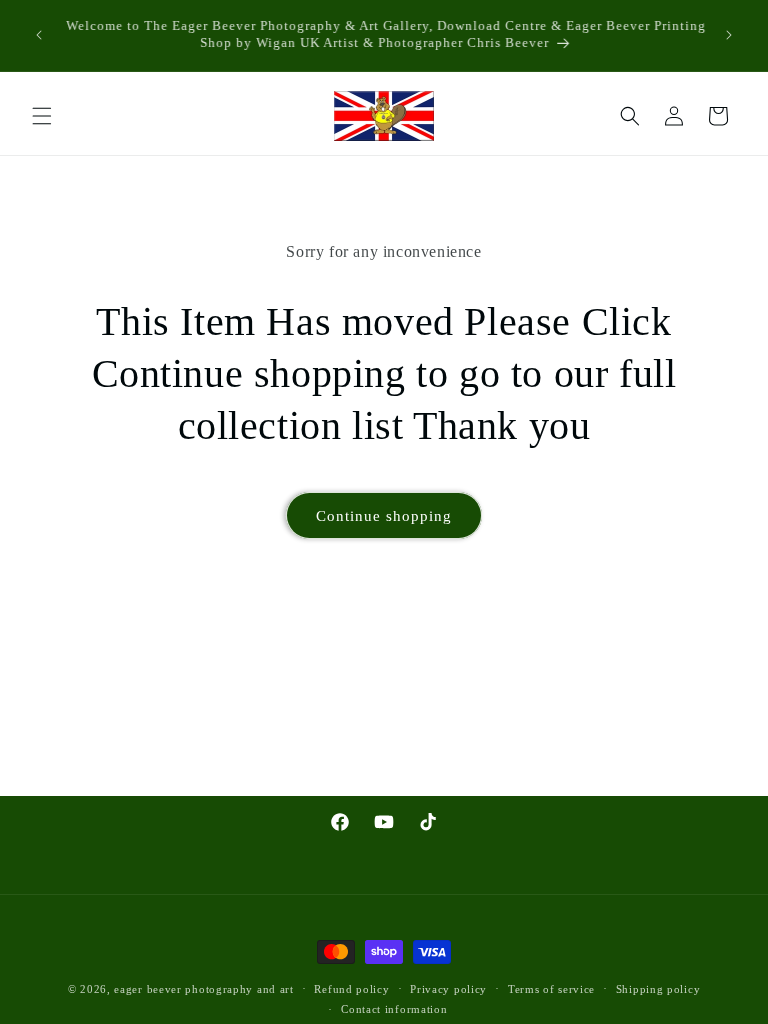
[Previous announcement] (39, 35)
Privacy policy (448, 989)
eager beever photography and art (203, 989)
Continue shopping (384, 516)
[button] (42, 116)
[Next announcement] (729, 35)
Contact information (394, 1009)
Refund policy (351, 989)
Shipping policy (658, 989)
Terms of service (551, 989)
